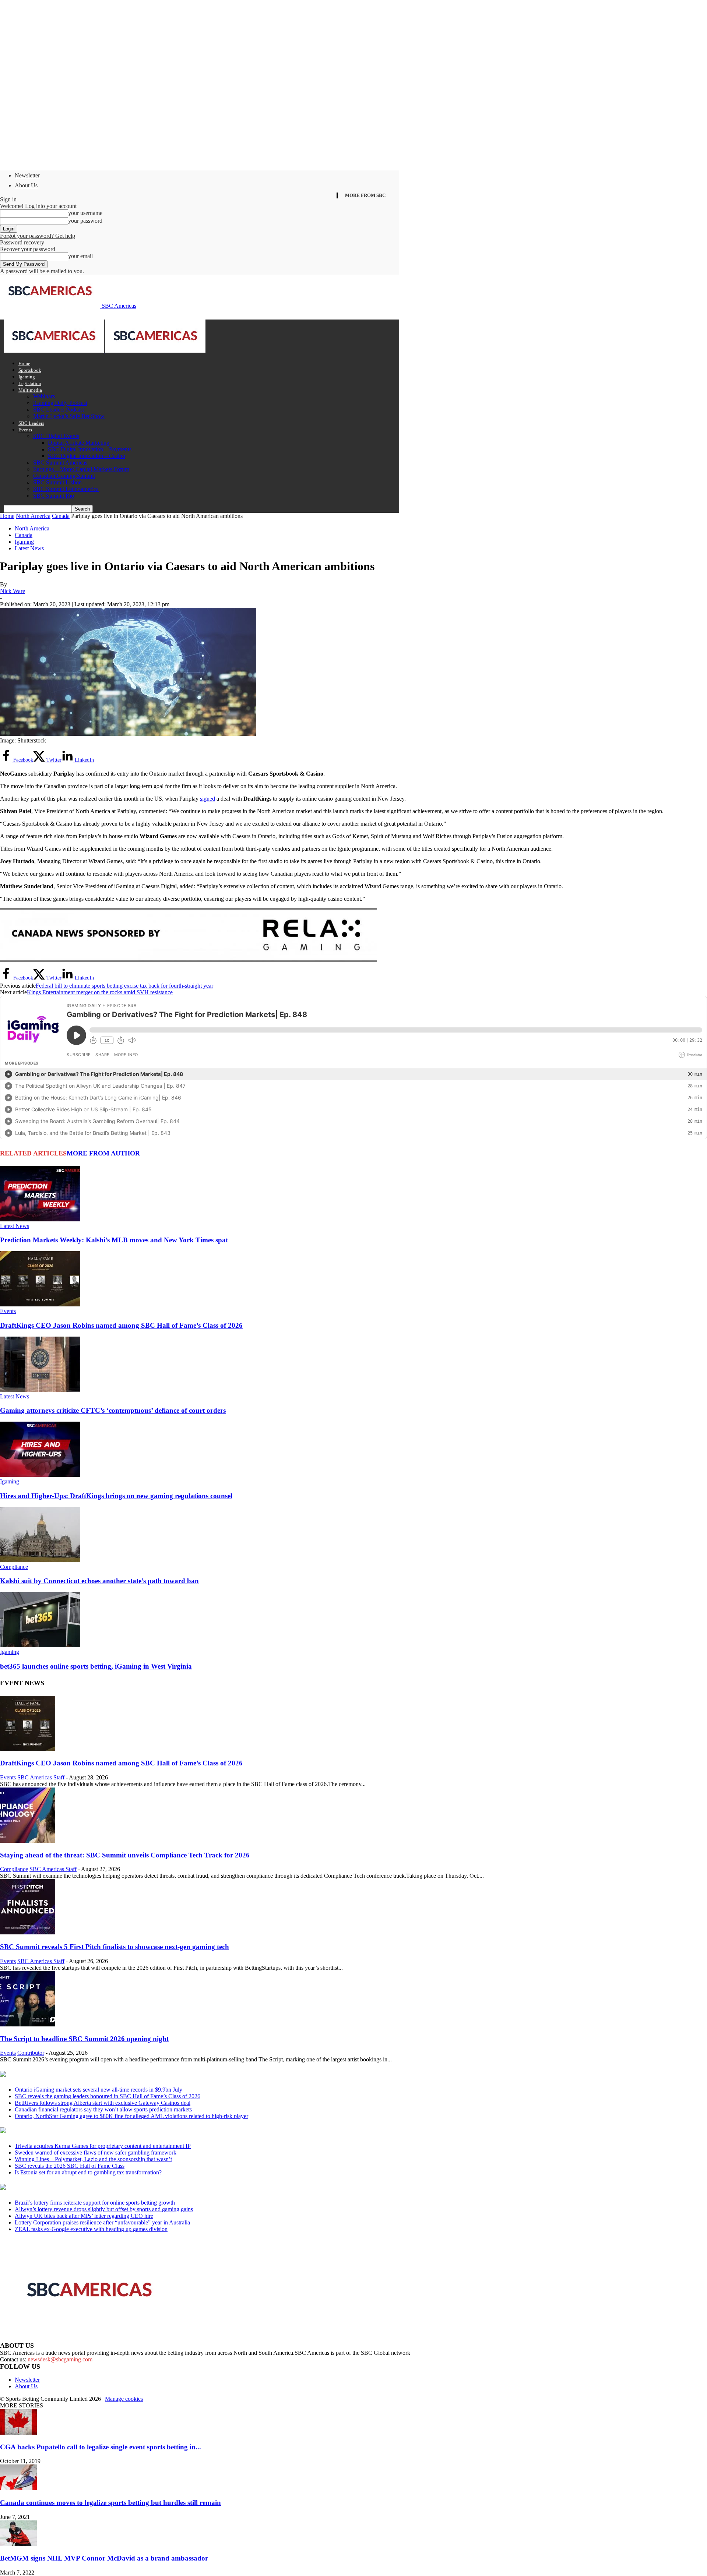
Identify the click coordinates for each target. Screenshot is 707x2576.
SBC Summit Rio (54, 496)
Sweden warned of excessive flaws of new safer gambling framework (96, 2152)
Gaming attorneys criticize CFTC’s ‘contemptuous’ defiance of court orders (113, 1410)
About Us (26, 185)
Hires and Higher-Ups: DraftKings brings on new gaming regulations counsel (116, 1496)
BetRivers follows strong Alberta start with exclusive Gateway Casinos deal (103, 2103)
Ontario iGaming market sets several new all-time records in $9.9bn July (99, 2090)
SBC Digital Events (56, 436)
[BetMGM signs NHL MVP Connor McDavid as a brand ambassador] (18, 2544)
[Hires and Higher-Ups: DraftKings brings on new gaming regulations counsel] (40, 1475)
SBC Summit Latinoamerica (66, 489)
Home (24, 364)
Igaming (27, 377)
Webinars (44, 396)
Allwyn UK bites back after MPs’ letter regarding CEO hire (84, 2216)
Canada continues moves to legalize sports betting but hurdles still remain (110, 2503)
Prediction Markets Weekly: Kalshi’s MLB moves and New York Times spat (114, 1240)
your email (80, 256)
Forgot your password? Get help (38, 236)
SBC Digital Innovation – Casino (87, 456)
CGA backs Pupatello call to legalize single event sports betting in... (101, 2447)
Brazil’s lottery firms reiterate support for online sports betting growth (95, 2203)
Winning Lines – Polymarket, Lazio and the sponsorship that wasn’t (93, 2159)
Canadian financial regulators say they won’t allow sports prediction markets (103, 2109)
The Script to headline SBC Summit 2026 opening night (84, 2039)
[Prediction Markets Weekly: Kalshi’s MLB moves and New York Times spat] (40, 1219)
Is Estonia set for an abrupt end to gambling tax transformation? (89, 2172)
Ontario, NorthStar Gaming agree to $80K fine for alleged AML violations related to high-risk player (131, 2116)
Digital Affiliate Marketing (79, 443)
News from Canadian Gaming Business (92, 2075)
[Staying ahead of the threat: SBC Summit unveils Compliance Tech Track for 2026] (28, 1841)
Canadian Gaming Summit (64, 476)
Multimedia (30, 390)
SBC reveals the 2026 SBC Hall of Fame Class (70, 2166)
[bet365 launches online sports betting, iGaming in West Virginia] (40, 1645)
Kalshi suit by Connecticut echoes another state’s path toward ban (99, 1581)
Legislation (30, 383)
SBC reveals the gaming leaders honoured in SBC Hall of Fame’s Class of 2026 (108, 2096)
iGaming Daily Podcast (60, 403)
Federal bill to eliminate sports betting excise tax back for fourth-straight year (124, 986)
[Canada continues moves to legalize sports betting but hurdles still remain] (18, 2488)
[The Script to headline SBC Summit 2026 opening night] (28, 2024)
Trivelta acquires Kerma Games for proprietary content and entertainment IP (103, 2146)
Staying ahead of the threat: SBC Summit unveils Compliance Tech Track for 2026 (125, 1855)
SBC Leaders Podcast (59, 410)
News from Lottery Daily (69, 2188)
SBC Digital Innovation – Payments (90, 449)
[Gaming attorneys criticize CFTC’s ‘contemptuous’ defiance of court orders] (40, 1390)
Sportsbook (30, 370)
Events (25, 430)
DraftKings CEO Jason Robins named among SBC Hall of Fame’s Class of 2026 (121, 1325)
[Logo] (54, 351)
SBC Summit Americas (60, 463)
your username (85, 213)
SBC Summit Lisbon (57, 482)
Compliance (14, 1567)
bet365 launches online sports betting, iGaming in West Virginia (96, 1666)
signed (207, 799)
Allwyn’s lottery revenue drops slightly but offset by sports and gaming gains (104, 2209)
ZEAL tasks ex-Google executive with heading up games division (91, 2229)
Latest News (29, 548)
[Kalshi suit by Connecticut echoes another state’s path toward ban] (40, 1560)
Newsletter (27, 175)
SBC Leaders (31, 423)
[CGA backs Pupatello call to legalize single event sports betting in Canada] (18, 2433)
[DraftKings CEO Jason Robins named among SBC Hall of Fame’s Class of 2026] (40, 1304)
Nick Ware (13, 591)
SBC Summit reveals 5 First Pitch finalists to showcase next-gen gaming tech (115, 1947)
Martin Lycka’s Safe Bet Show (69, 416)
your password (85, 221)
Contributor (31, 2053)
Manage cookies (124, 2399)
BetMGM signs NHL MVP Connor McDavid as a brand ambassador (104, 2558)
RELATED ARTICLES (33, 1153)
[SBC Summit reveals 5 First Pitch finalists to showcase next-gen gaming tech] (28, 1932)
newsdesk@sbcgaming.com (60, 2359)
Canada (61, 516)
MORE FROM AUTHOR (103, 1153)
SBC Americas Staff (41, 1777)
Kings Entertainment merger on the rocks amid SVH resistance (100, 992)
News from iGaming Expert (71, 2131)
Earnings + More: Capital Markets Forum (81, 469)
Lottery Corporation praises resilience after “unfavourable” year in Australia (102, 2222)
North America (33, 516)
